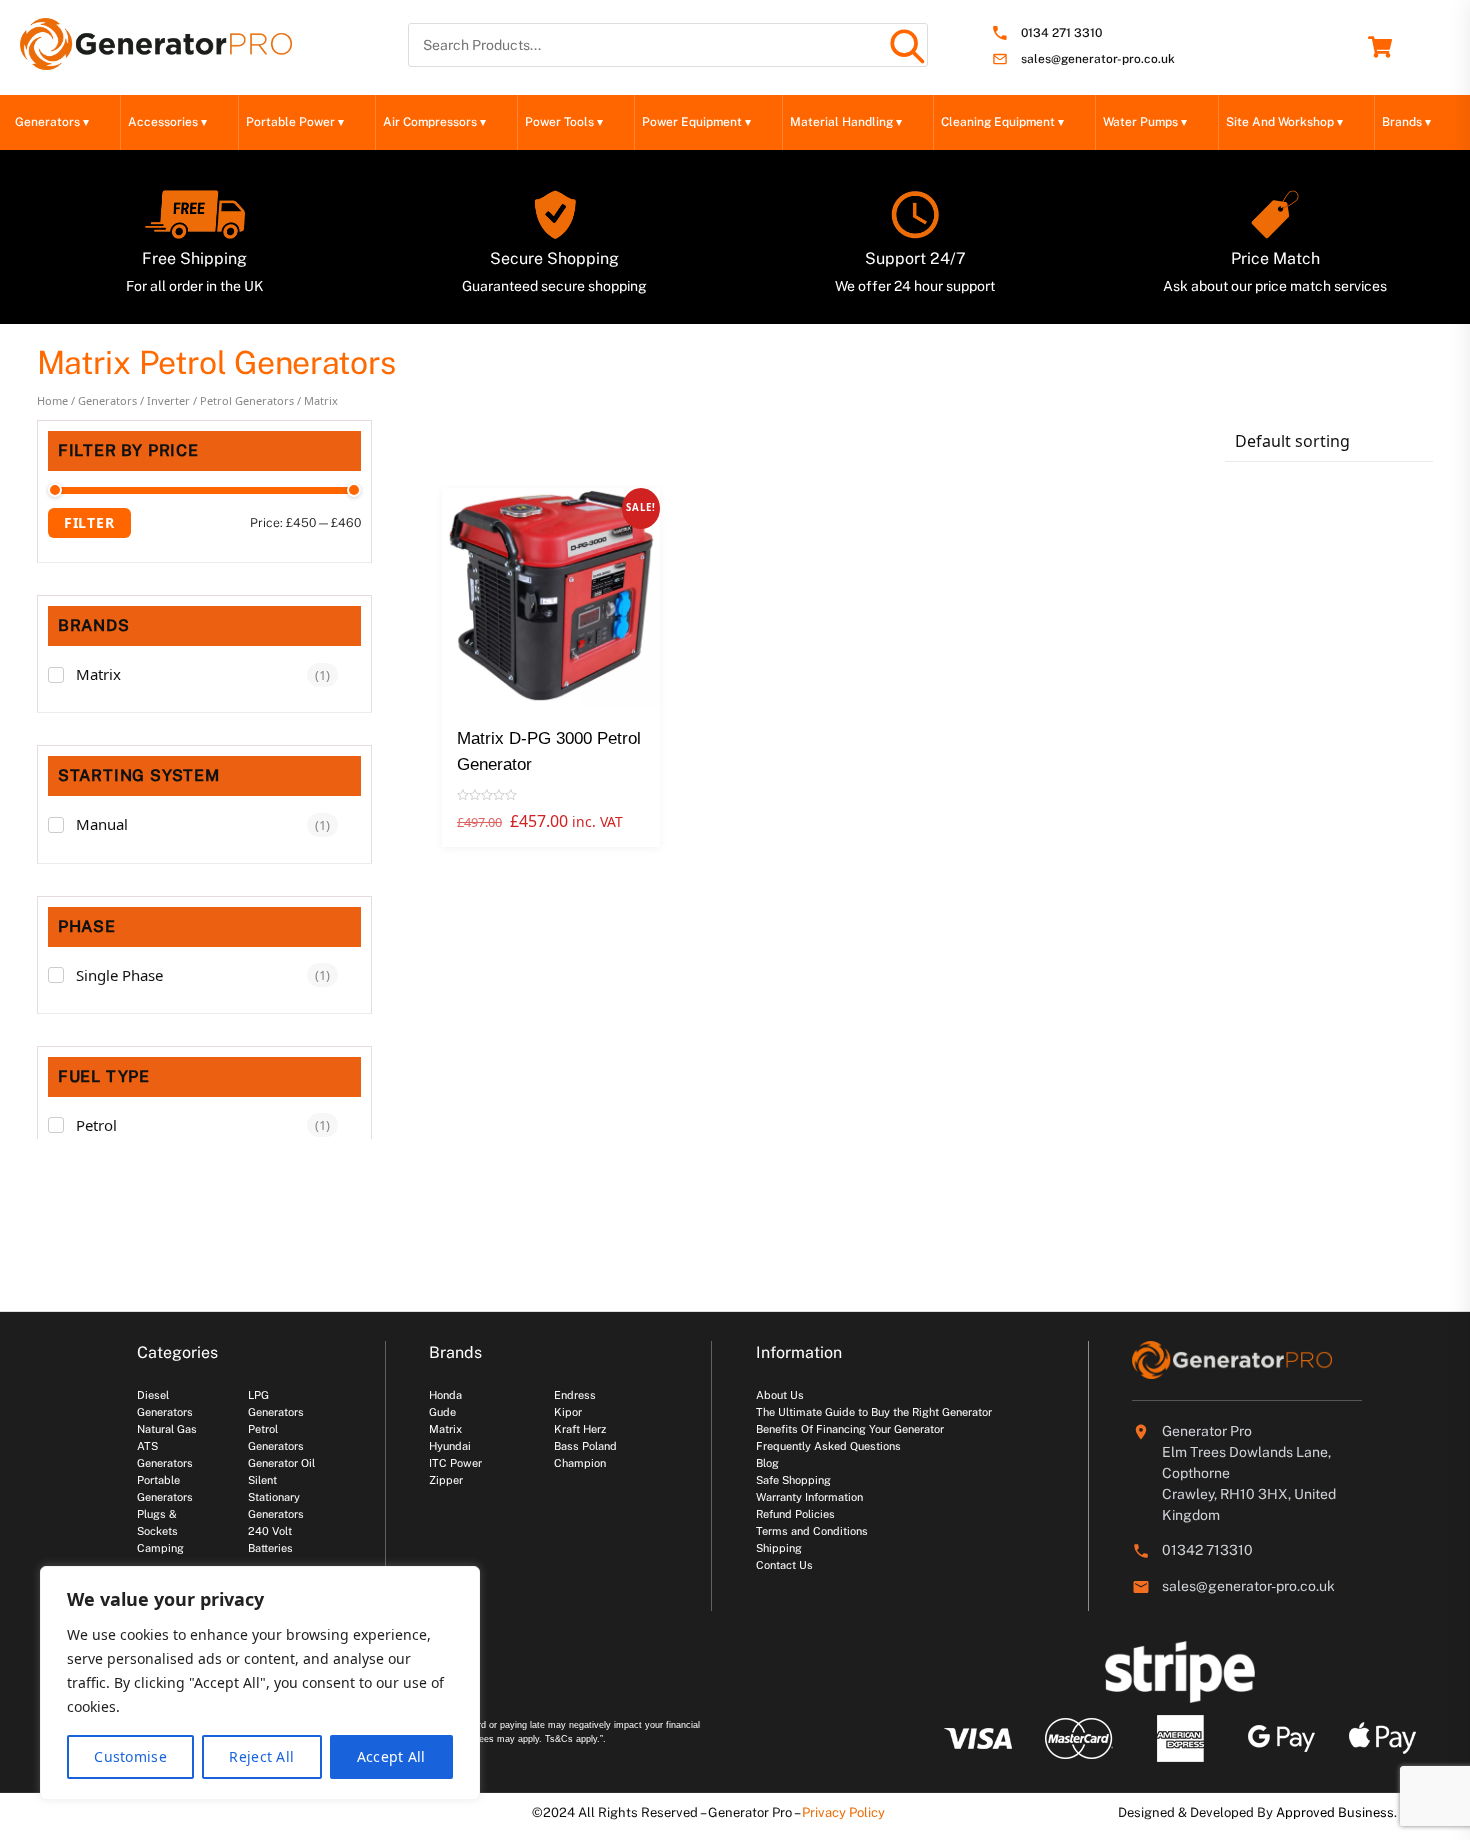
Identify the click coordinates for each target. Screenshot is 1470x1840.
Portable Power (295, 122)
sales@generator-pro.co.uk (1098, 59)
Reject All (261, 1756)
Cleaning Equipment (1002, 122)
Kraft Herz (580, 1429)
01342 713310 (1207, 1550)
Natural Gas (167, 1429)
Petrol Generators (247, 400)
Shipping (779, 1548)
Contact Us (784, 1565)
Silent (262, 1480)
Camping (160, 1548)
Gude (442, 1412)
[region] (260, 1683)
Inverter (168, 400)
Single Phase (119, 975)
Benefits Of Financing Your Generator (850, 1429)
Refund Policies (795, 1514)
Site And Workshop (1284, 122)
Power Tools (564, 122)
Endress (575, 1395)
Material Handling (846, 122)
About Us (780, 1395)
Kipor (568, 1412)
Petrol (96, 1125)
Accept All (391, 1756)
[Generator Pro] (156, 61)
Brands (1406, 122)
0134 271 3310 (1061, 33)
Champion (580, 1463)
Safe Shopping (793, 1480)
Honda (445, 1395)
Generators (52, 122)
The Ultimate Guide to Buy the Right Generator (874, 1412)
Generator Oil (281, 1463)
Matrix (98, 674)
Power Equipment (696, 122)
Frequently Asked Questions (828, 1446)
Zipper (446, 1480)
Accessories (167, 122)
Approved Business (1335, 1812)
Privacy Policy (843, 1812)
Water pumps (1145, 122)
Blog (767, 1463)
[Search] (906, 45)
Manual (102, 824)
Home (52, 400)
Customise (130, 1756)
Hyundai (450, 1446)
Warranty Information (809, 1497)
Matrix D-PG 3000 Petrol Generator (549, 751)
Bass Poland (585, 1446)
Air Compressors (434, 122)
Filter (89, 522)
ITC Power (455, 1463)
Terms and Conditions (812, 1531)
